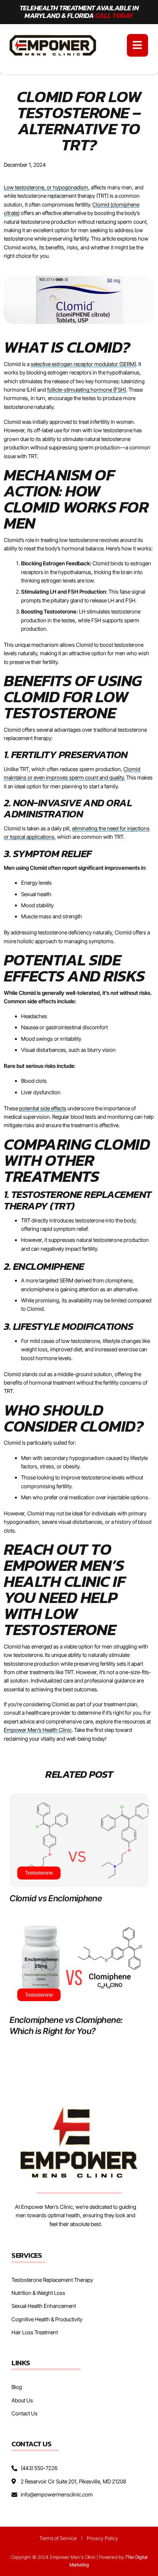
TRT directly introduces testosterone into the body (78, 1220)
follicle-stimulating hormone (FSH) (87, 390)
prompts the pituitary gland (52, 600)
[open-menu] (137, 45)
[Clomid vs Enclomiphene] (79, 1840)
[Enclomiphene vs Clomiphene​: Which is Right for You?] (79, 1962)
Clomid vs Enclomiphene (56, 1898)
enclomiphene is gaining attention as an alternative (79, 1289)
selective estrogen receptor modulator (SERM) (83, 364)
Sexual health (36, 894)
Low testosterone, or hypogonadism (46, 187)
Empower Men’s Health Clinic (38, 1730)
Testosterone (39, 1873)
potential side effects (43, 1108)
